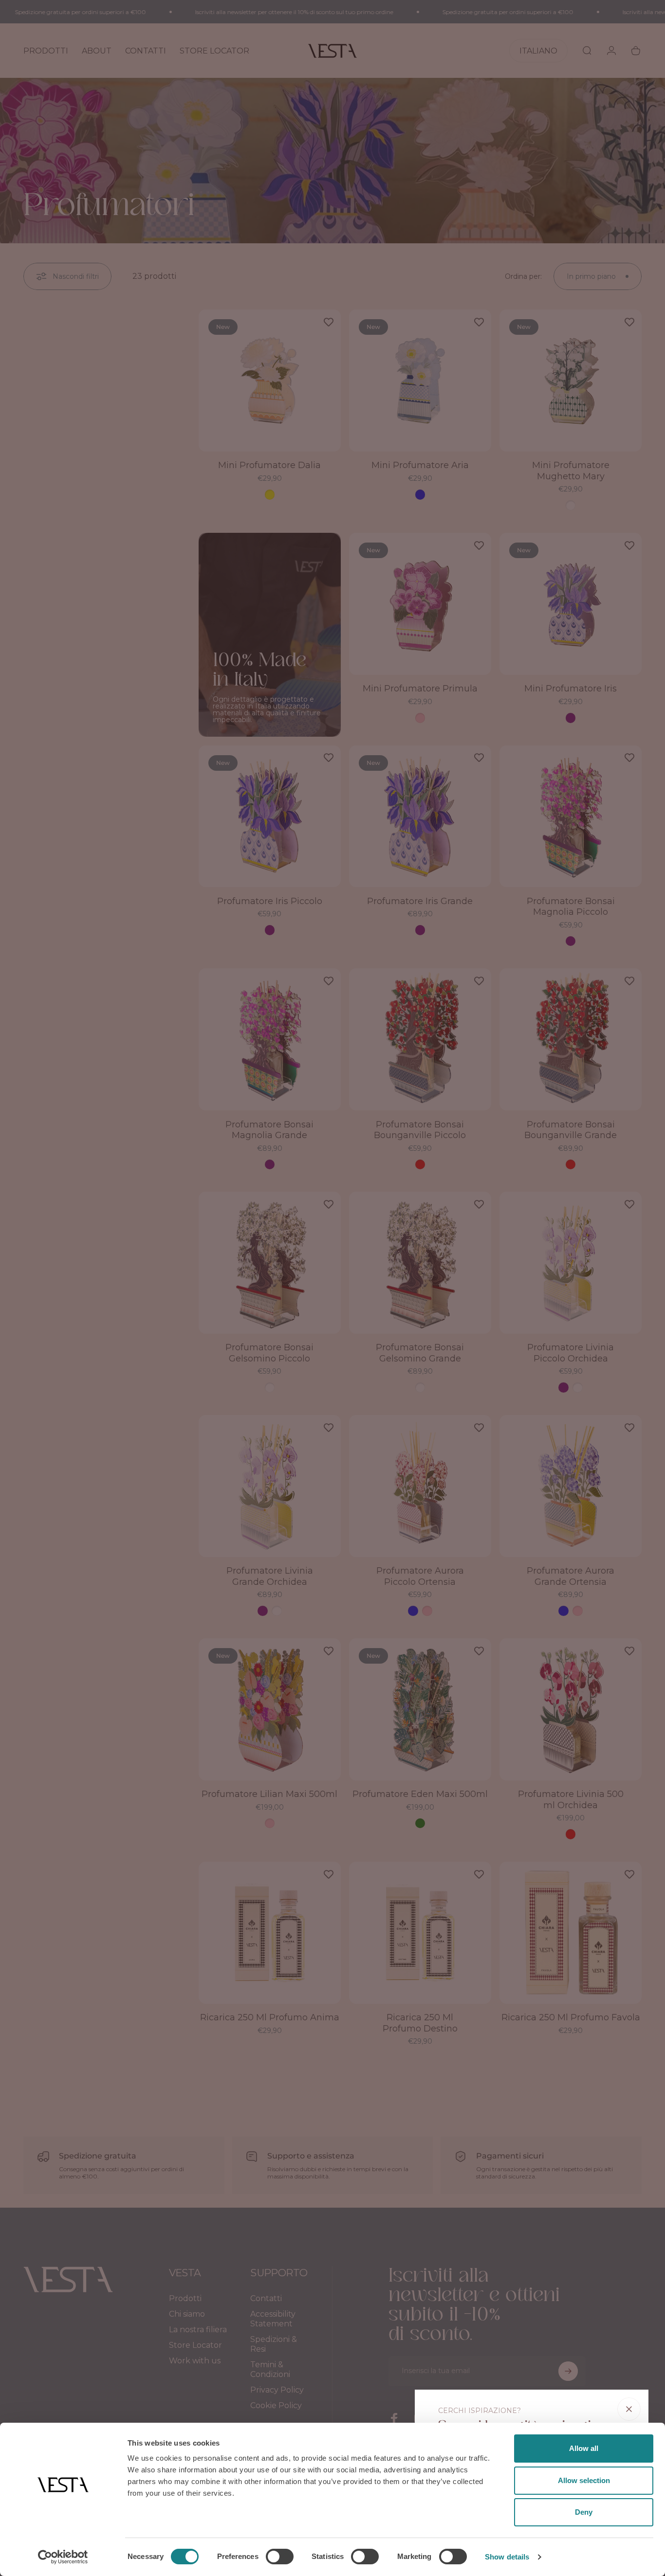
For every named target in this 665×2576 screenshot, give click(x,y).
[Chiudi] (629, 2409)
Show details (507, 2557)
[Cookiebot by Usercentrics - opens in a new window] (63, 2557)
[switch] (280, 2557)
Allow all (584, 2448)
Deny (584, 2512)
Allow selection (584, 2480)
